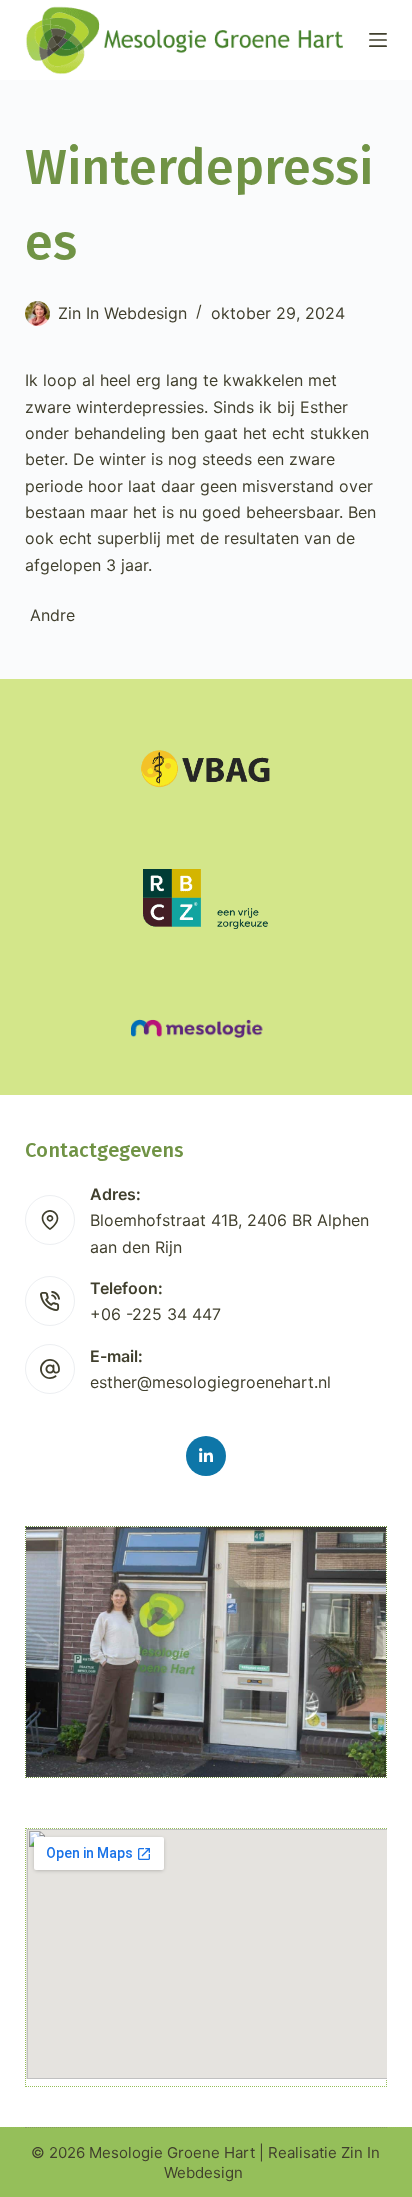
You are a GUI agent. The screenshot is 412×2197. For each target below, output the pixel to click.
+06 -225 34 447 (155, 1314)
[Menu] (378, 40)
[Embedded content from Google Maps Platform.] (206, 1954)
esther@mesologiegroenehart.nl (210, 1382)
